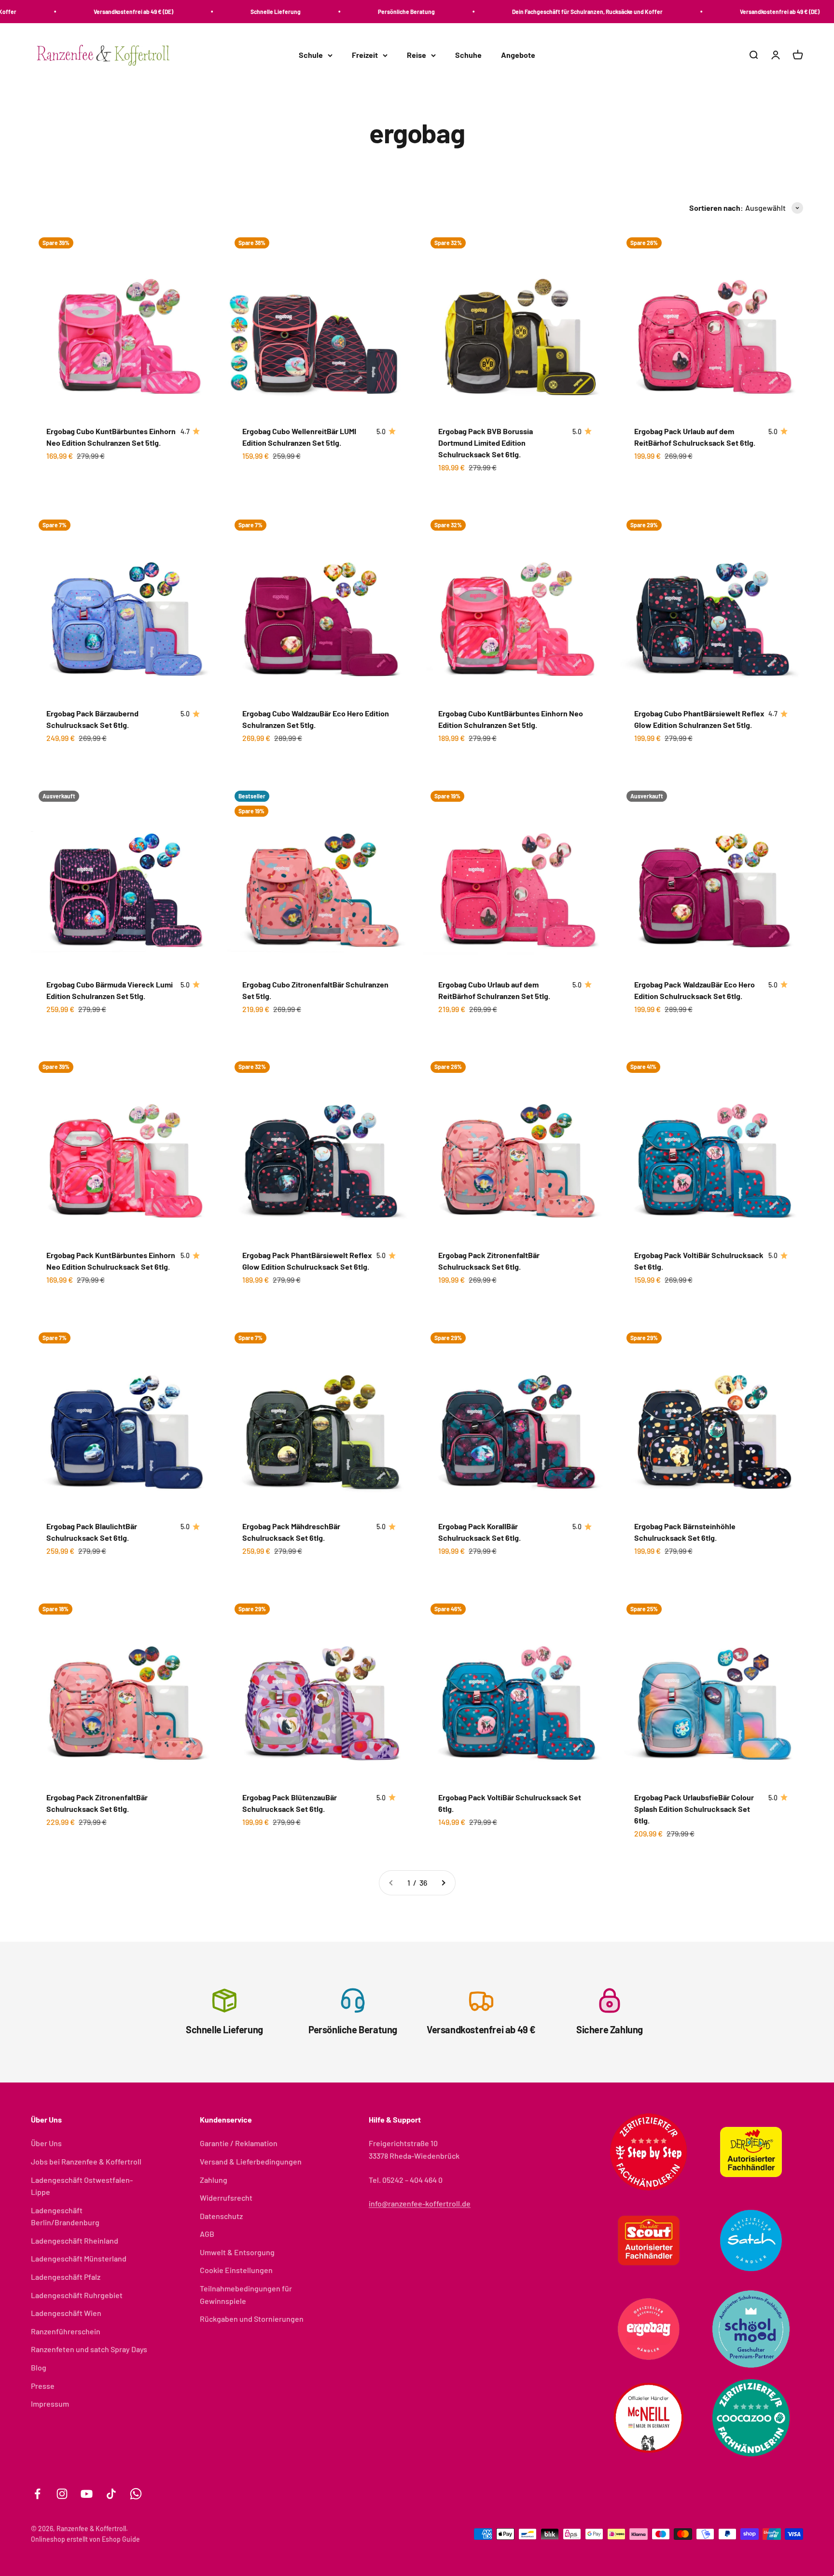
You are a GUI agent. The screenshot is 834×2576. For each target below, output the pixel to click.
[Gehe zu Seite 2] (443, 1883)
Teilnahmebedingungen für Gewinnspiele (246, 2295)
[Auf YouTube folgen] (87, 2494)
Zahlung (214, 2180)
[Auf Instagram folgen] (62, 2494)
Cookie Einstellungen (236, 2270)
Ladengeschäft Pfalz (66, 2277)
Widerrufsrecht (226, 2198)
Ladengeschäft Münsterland (79, 2258)
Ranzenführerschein (66, 2331)
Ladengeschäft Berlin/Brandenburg (65, 2216)
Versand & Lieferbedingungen (251, 2161)
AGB (207, 2234)
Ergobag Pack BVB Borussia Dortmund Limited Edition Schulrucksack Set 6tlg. (486, 443)
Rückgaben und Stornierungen (252, 2319)
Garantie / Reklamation (239, 2143)
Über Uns (46, 2143)
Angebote (518, 55)
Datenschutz (221, 2216)
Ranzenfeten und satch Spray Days (89, 2349)
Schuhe (468, 55)
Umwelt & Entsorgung (237, 2252)
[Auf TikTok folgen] (111, 2494)
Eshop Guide (121, 2539)
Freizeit (365, 55)
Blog (39, 2367)
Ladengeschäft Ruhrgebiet (77, 2295)
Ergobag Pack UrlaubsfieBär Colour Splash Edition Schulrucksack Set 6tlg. (694, 1809)
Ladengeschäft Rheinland (75, 2240)
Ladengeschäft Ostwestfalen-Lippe (82, 2186)
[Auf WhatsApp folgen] (136, 2494)
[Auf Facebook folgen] (37, 2494)
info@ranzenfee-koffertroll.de (420, 2203)
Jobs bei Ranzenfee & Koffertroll (86, 2161)
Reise (417, 55)
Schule (311, 55)
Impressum (50, 2404)
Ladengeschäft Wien (66, 2313)
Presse (43, 2386)
